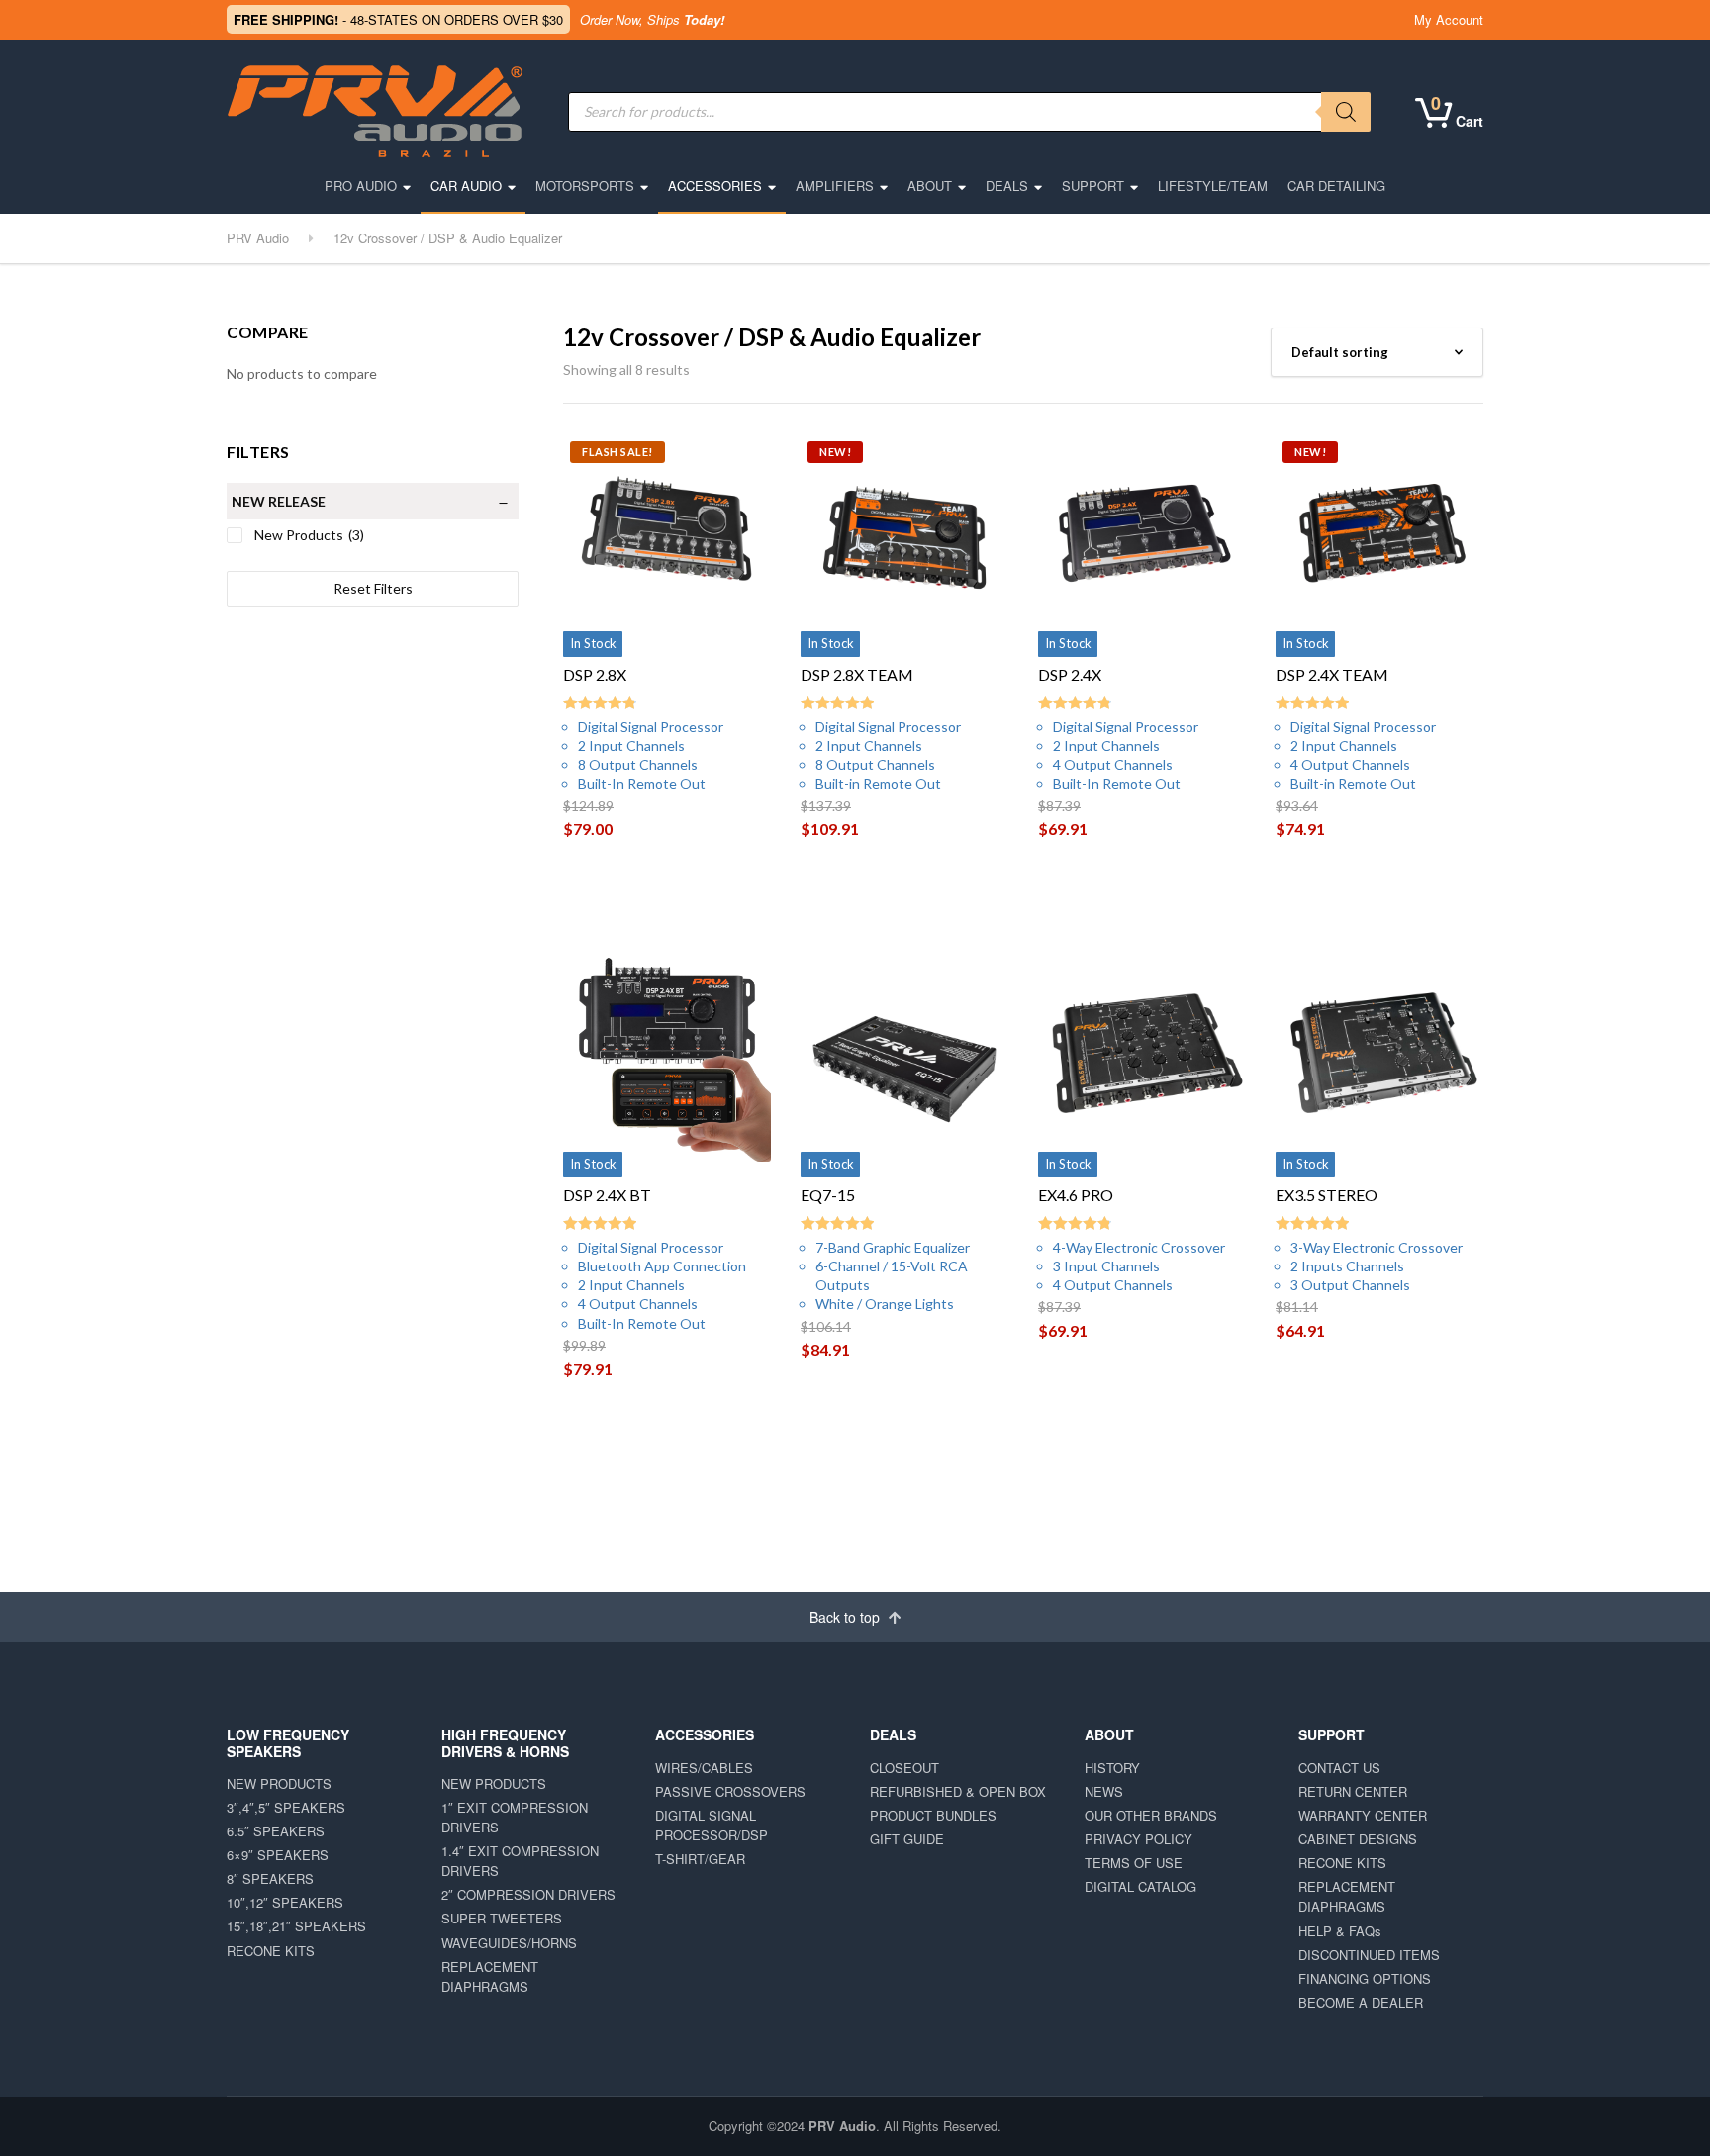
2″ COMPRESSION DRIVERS (528, 1894)
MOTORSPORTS (585, 186)
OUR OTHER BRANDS (1151, 1815)
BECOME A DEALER (1361, 2002)
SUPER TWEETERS (502, 1918)
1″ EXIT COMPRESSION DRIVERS (515, 1817)
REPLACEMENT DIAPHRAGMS (490, 1976)
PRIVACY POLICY (1139, 1839)
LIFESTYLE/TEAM (1213, 186)
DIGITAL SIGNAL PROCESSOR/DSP (712, 1825)
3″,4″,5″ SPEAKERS (286, 1807)
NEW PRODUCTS (279, 1783)
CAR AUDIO (466, 186)
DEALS (1007, 186)
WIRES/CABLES (704, 1768)
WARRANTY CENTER (1363, 1815)
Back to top (847, 1617)
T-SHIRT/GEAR (700, 1859)
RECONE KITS (271, 1951)
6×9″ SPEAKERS (278, 1855)
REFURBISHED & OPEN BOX (958, 1791)
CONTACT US (1339, 1768)
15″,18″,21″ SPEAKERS (296, 1926)
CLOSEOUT (904, 1768)
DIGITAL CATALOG (1140, 1886)
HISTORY (1112, 1768)
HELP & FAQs (1340, 1931)
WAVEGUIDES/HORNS (509, 1943)
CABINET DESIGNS (1358, 1839)
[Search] (1346, 112)
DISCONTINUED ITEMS (1369, 1955)
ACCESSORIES (715, 186)
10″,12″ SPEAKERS (285, 1902)
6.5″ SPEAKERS (276, 1831)
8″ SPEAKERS (270, 1878)
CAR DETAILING (1336, 186)
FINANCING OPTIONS (1365, 1978)
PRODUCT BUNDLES (933, 1815)
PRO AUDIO (361, 186)
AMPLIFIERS (835, 186)
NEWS (1104, 1791)
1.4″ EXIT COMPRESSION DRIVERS (520, 1861)
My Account (1449, 19)
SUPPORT (1093, 186)
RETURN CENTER (1353, 1791)
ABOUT (930, 186)
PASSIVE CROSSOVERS (730, 1791)
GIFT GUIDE (907, 1839)
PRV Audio (842, 2126)
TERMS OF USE (1134, 1863)
